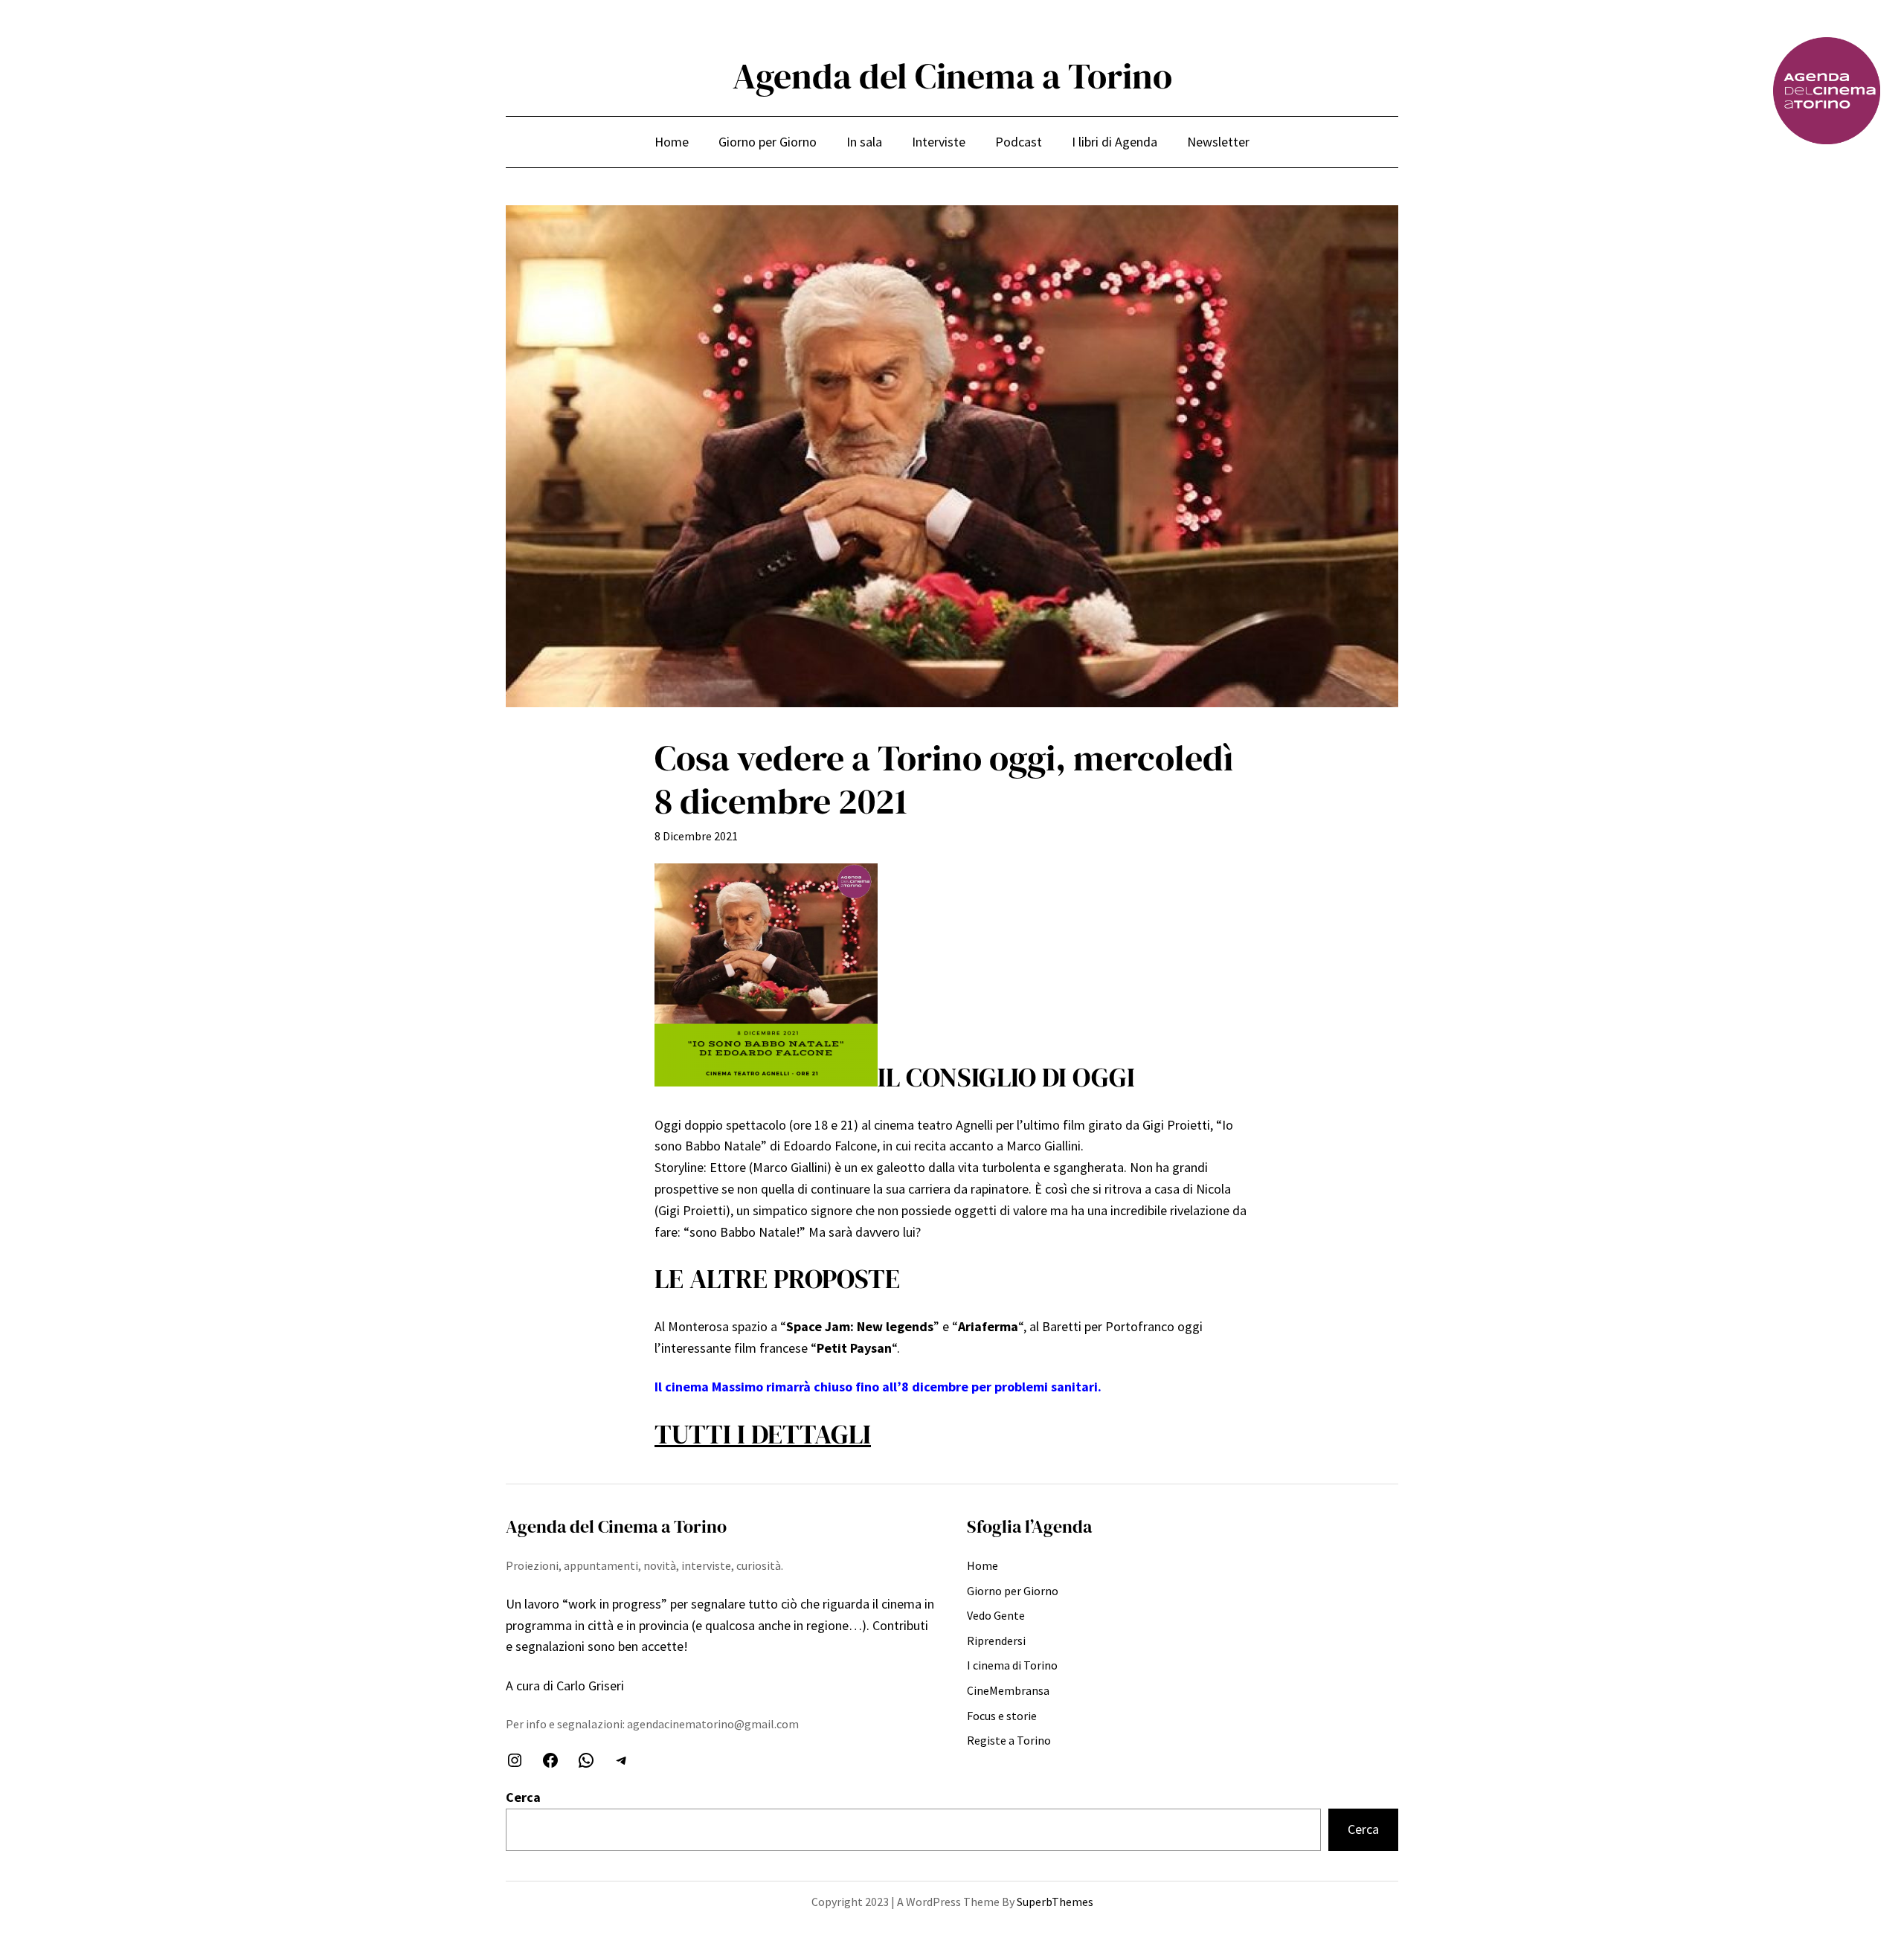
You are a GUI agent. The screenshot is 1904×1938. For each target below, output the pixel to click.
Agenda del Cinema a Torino (952, 76)
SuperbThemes (1055, 1902)
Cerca (523, 1797)
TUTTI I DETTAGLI (763, 1434)
